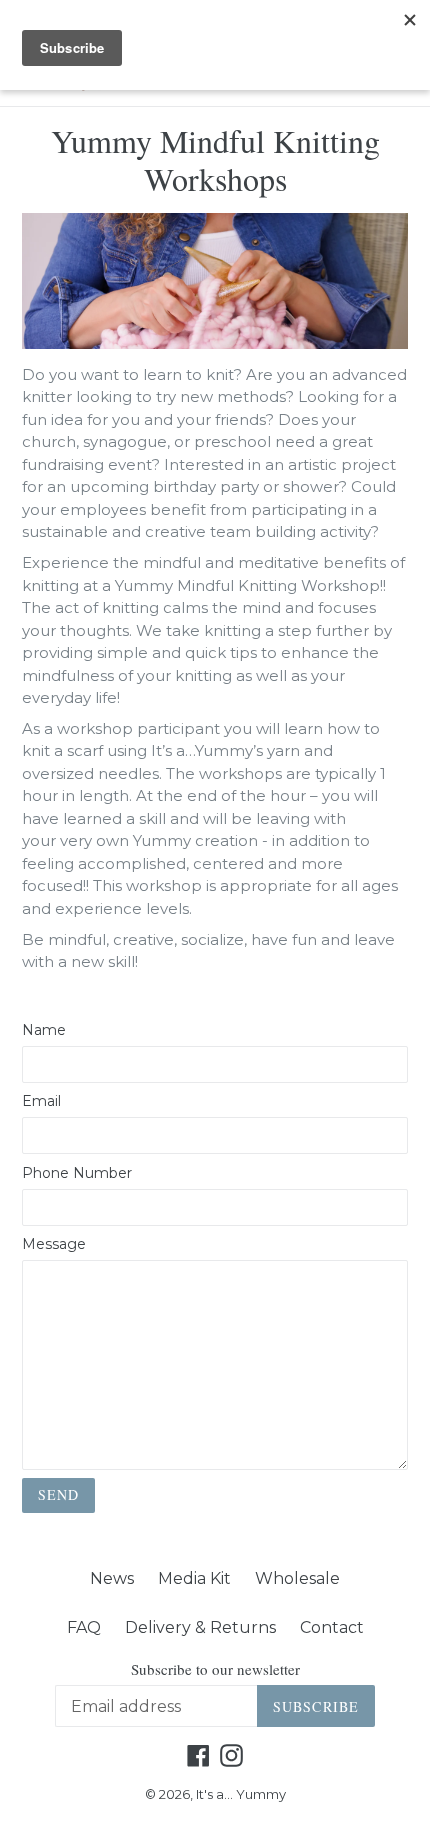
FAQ (84, 1627)
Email (41, 1101)
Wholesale (297, 1578)
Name (44, 1030)
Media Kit (194, 1578)
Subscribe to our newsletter (215, 1669)
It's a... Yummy (241, 1794)
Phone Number (77, 1173)
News (112, 1578)
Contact (332, 1627)
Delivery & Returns (200, 1627)
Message (54, 1244)
